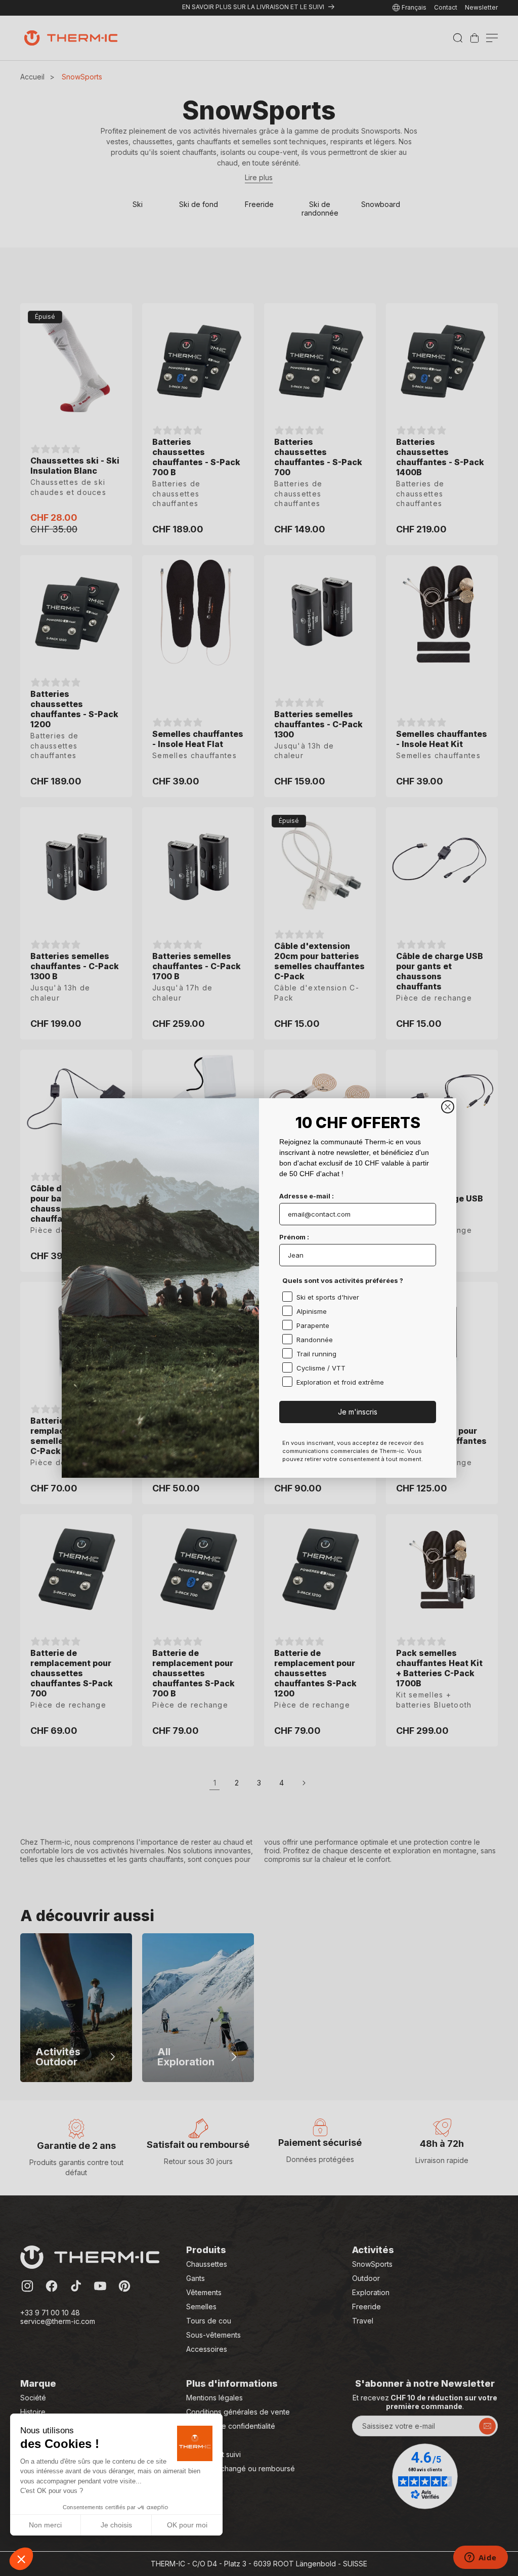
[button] (21, 2559)
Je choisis (116, 2525)
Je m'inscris (358, 1412)
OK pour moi (187, 2525)
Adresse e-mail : (307, 1196)
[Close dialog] (448, 1107)
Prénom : (294, 1237)
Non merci (45, 2525)
